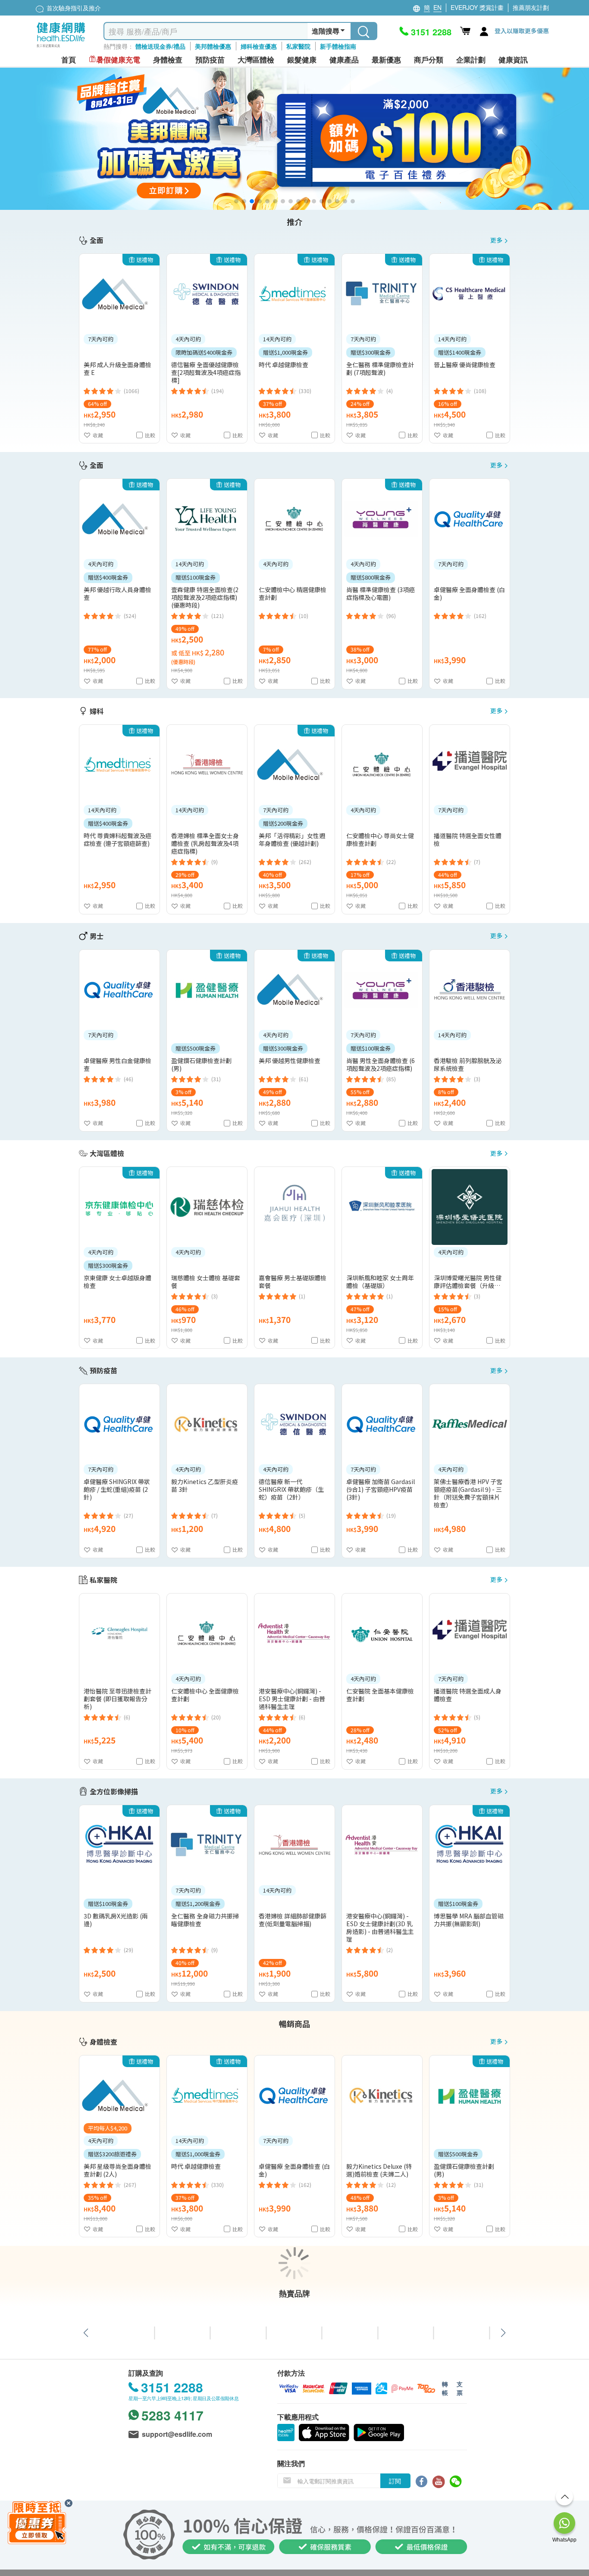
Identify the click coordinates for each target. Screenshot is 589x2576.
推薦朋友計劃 (531, 7)
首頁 (69, 60)
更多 (496, 240)
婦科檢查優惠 (259, 46)
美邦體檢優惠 (213, 46)
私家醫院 (298, 46)
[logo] (61, 48)
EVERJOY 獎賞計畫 (477, 7)
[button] (236, 201)
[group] (294, 139)
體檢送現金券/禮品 (160, 46)
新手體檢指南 (338, 46)
